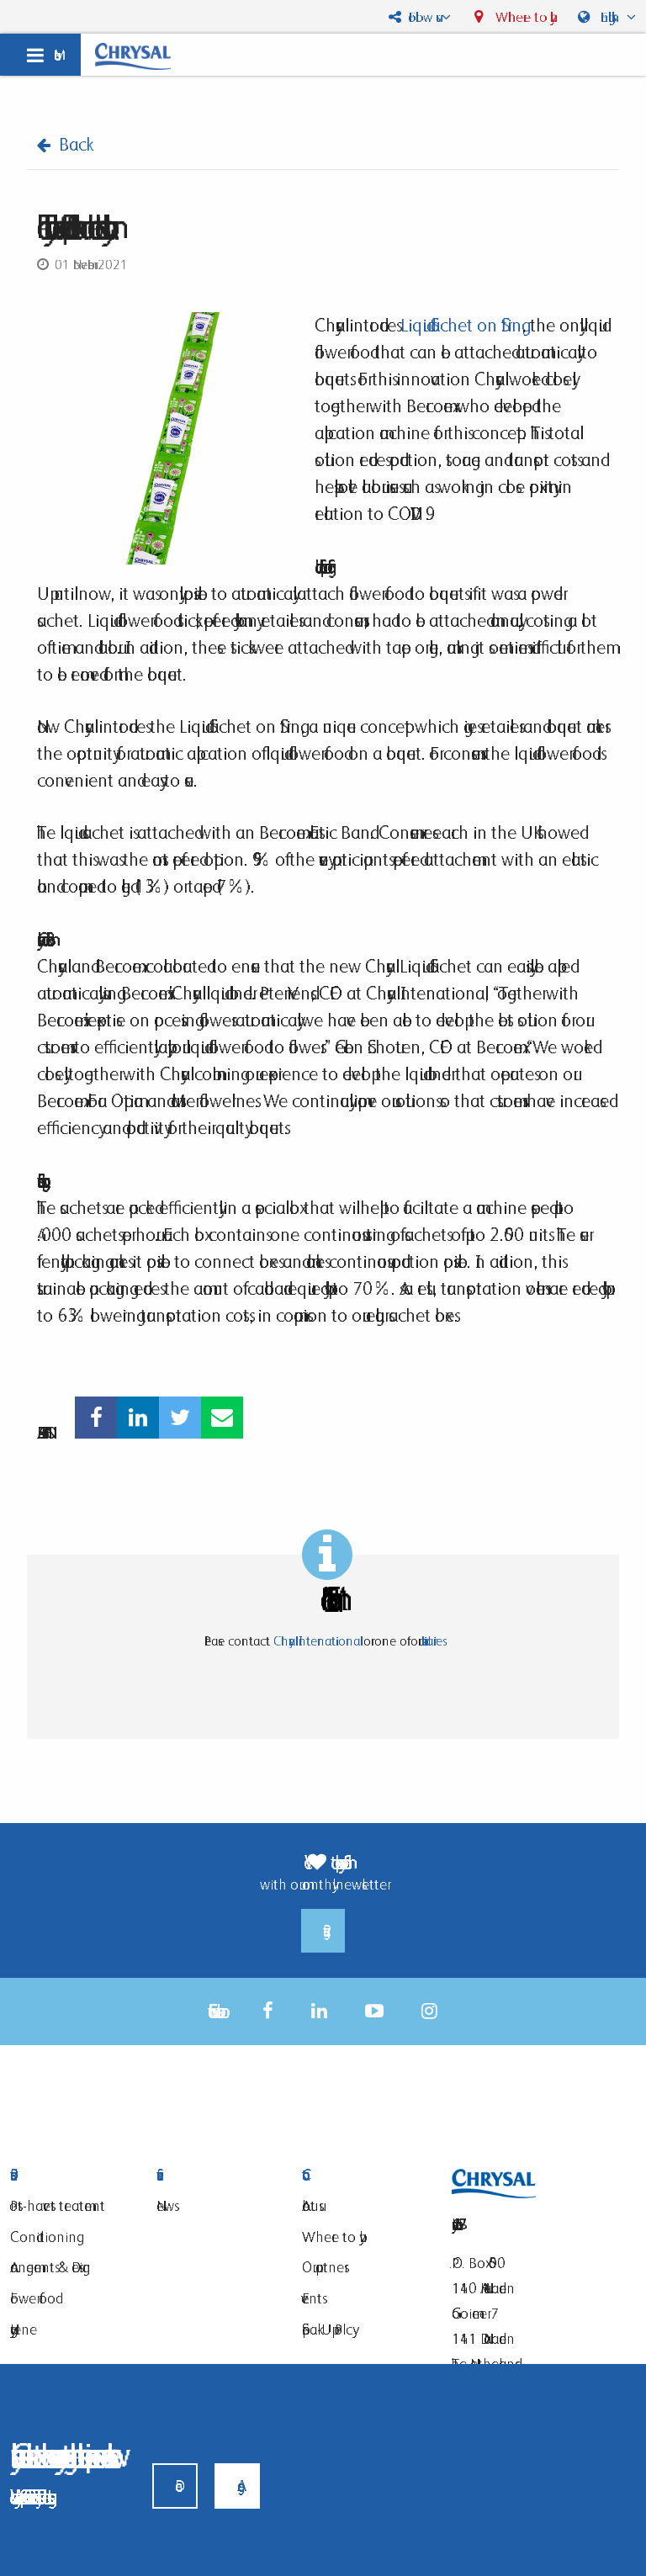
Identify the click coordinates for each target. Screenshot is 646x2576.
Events (312, 2298)
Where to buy (521, 17)
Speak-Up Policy (327, 2329)
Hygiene (24, 2329)
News (165, 2205)
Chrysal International (317, 1641)
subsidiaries (430, 1641)
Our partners (323, 2267)
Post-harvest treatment (58, 2205)
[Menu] (40, 55)
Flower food (33, 2298)
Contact (363, 2175)
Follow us (421, 17)
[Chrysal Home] (133, 55)
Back (72, 144)
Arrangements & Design (50, 2267)
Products (71, 2175)
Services (217, 2175)
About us (310, 2205)
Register (323, 1931)
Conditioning (43, 2237)
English (610, 17)
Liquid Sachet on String (461, 325)
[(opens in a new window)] (96, 1418)
